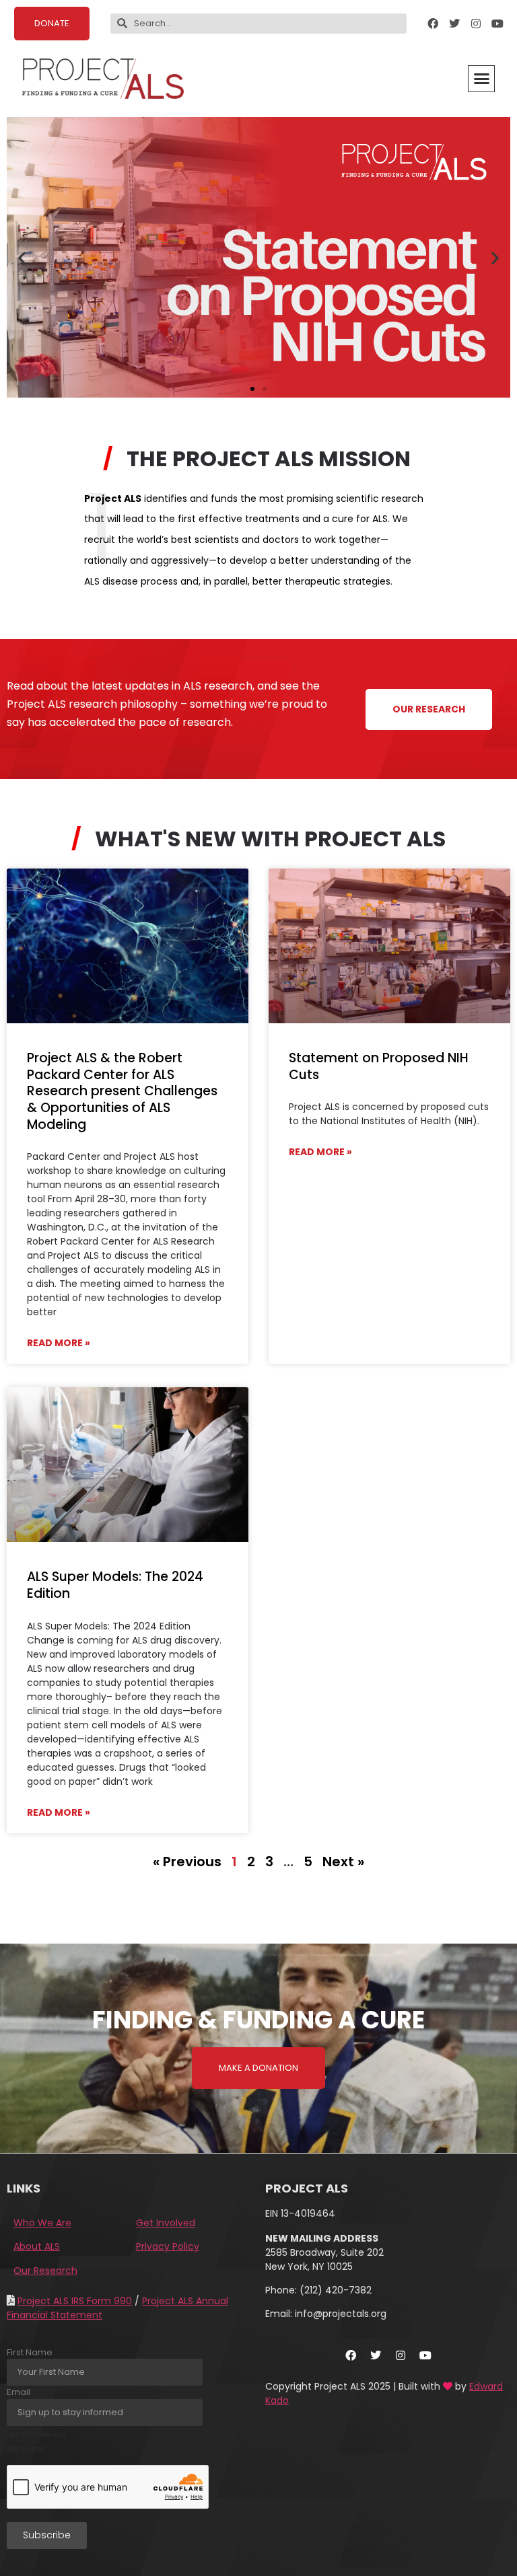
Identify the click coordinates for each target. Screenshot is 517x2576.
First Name (30, 2352)
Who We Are (42, 2223)
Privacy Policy (168, 2246)
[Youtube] (497, 24)
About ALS (37, 2246)
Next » (343, 1862)
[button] (481, 79)
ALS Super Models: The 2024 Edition (115, 1585)
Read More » (59, 1343)
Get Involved (166, 2223)
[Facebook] (433, 24)
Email (19, 2392)
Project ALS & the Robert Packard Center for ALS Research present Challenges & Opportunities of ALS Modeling (122, 1091)
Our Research (45, 2271)
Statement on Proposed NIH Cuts (379, 1066)
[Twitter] (454, 24)
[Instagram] (476, 24)
